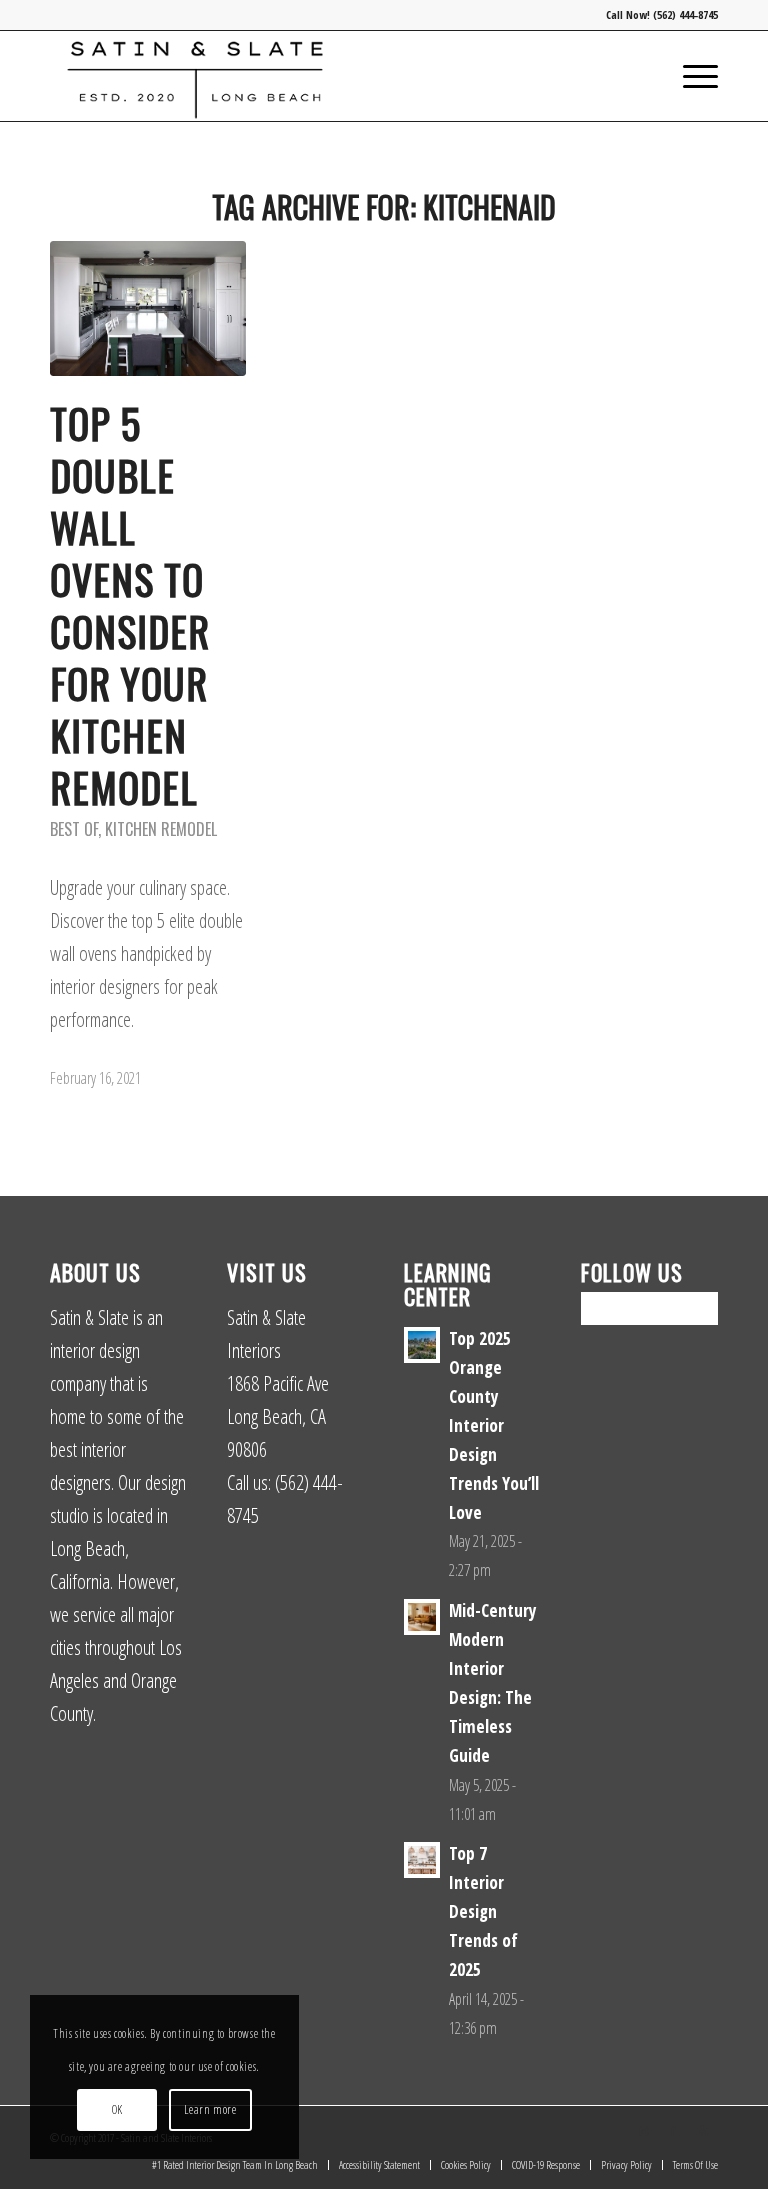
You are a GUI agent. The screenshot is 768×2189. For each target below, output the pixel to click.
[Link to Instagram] (643, 2131)
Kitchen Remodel (161, 829)
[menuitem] (690, 76)
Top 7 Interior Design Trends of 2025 (483, 1911)
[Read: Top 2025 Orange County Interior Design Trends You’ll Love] (422, 1345)
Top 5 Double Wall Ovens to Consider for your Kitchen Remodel (130, 605)
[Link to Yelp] (703, 2131)
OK (117, 2109)
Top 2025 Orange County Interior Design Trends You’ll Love (494, 1425)
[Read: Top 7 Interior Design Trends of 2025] (422, 1860)
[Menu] (690, 76)
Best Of (74, 829)
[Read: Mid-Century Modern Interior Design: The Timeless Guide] (422, 1617)
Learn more (210, 2109)
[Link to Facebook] (673, 2131)
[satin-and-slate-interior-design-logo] (195, 76)
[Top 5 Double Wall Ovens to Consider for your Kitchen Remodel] (148, 308)
